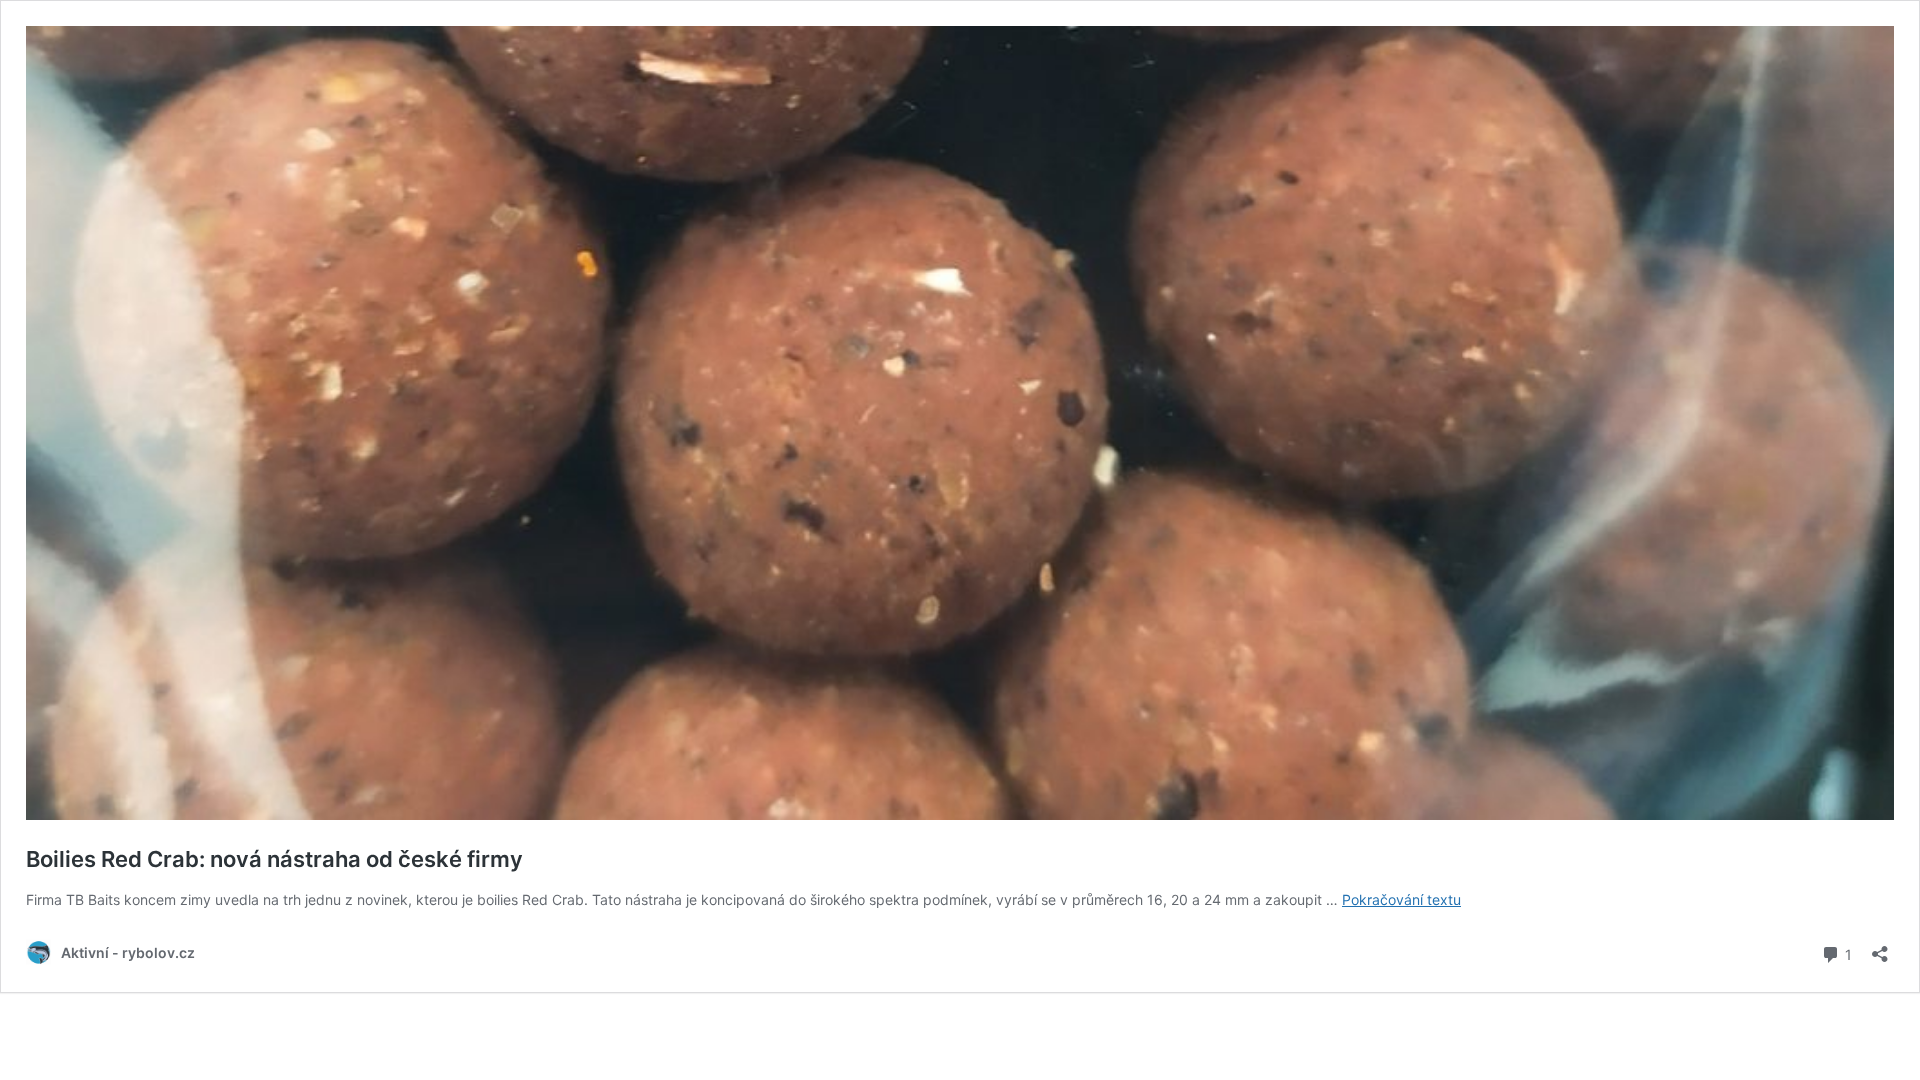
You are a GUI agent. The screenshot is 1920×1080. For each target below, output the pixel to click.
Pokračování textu (1401, 899)
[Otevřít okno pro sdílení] (1880, 947)
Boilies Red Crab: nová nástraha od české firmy (274, 859)
